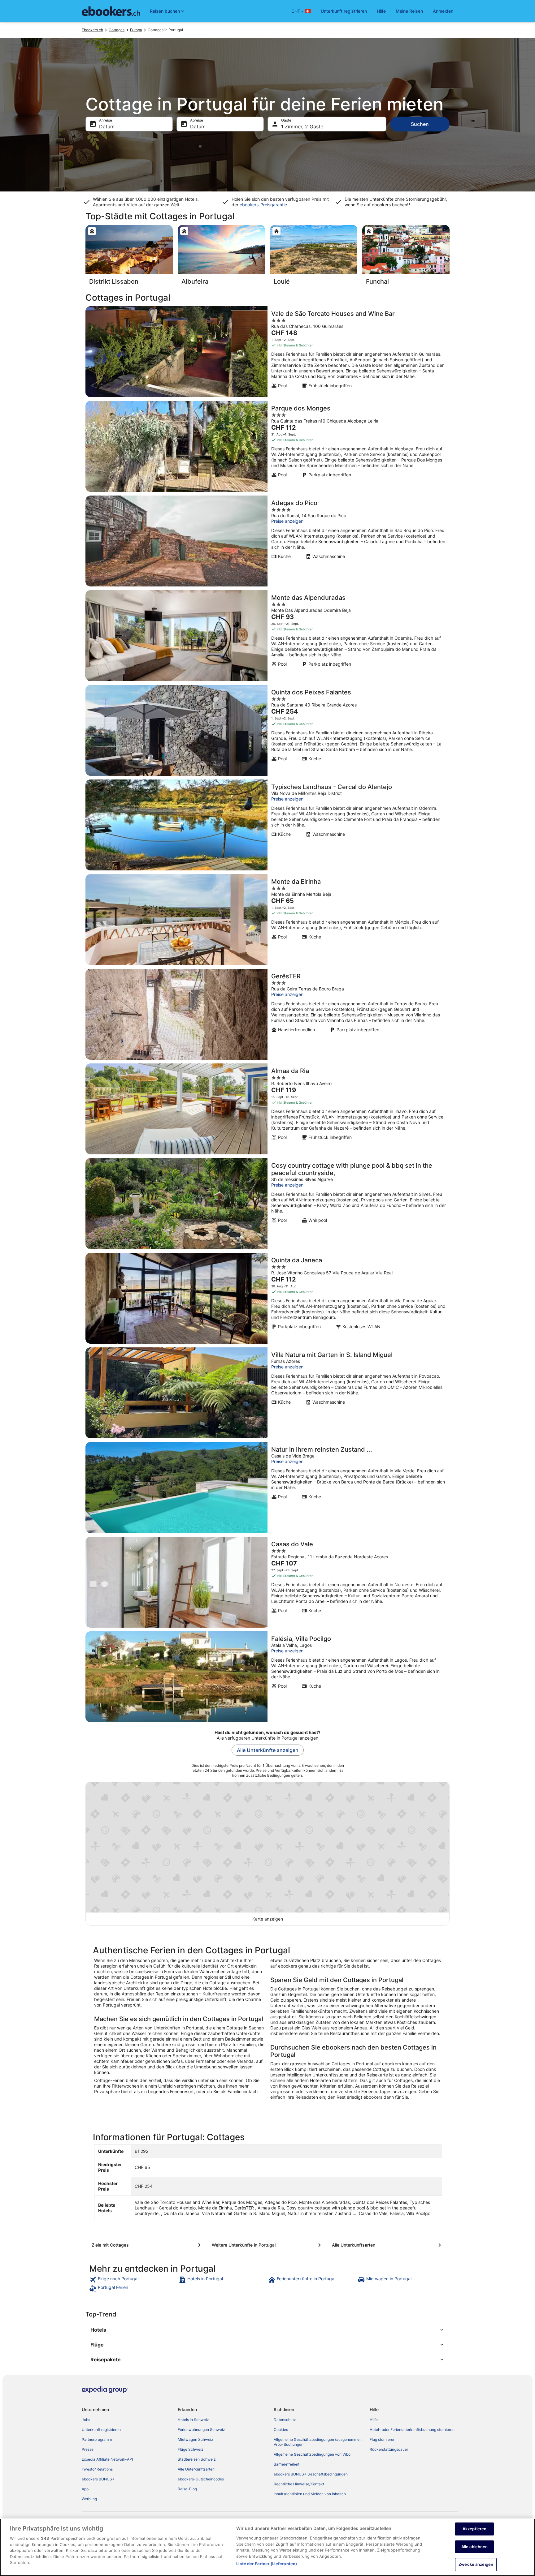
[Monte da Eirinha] (267, 920)
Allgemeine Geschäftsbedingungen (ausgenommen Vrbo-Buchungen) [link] (318, 2442)
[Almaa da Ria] (267, 1109)
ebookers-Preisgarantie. (263, 205)
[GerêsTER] (267, 1014)
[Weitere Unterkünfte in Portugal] (267, 2245)
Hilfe (381, 11)
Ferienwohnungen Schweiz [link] (201, 2430)
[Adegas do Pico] (267, 541)
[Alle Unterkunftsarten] (388, 2245)
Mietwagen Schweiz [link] (196, 2439)
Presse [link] (88, 2449)
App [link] (85, 2489)
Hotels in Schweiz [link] (193, 2420)
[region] (267, 2547)
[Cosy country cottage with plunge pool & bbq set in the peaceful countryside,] (267, 1204)
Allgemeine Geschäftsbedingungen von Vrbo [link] (312, 2454)
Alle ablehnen (475, 2547)
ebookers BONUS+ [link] (98, 2479)
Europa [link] (136, 30)
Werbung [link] (89, 2499)
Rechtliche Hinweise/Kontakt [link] (299, 2484)
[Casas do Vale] (267, 1582)
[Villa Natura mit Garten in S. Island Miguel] (267, 1393)
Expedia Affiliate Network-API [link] (107, 2459)
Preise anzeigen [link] (287, 521)
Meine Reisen (409, 11)
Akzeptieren (474, 2529)
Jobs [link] (86, 2420)
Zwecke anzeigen (476, 2564)
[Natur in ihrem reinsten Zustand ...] (267, 1488)
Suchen (420, 124)
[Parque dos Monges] (267, 446)
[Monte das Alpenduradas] (267, 636)
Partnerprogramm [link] (97, 2439)
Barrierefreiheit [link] (287, 2464)
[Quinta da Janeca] (267, 1298)
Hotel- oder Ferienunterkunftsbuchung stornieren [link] (412, 2430)
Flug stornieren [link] (383, 2439)
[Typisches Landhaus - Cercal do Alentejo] (267, 825)
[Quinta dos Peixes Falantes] (267, 730)
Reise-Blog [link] (187, 2489)
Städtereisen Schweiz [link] (197, 2459)
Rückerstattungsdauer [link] (389, 2449)
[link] (133, 2280)
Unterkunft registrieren (344, 11)
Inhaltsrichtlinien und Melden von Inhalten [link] (310, 2494)
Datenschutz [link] (285, 2420)
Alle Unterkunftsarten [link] (196, 2469)
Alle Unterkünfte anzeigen (268, 1750)
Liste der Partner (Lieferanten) (267, 2564)
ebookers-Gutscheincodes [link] (201, 2479)
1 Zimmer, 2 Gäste (302, 127)
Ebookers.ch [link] (92, 30)
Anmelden (443, 11)
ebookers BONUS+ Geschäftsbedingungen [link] (311, 2474)
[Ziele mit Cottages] (147, 2245)
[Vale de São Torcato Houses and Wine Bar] (267, 352)
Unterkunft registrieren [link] (101, 2430)
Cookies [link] (281, 2430)
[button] (267, 2330)
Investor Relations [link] (97, 2469)
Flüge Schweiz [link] (191, 2449)
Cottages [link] (117, 30)
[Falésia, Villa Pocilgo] (267, 1677)
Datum (107, 127)
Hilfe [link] (374, 2420)
